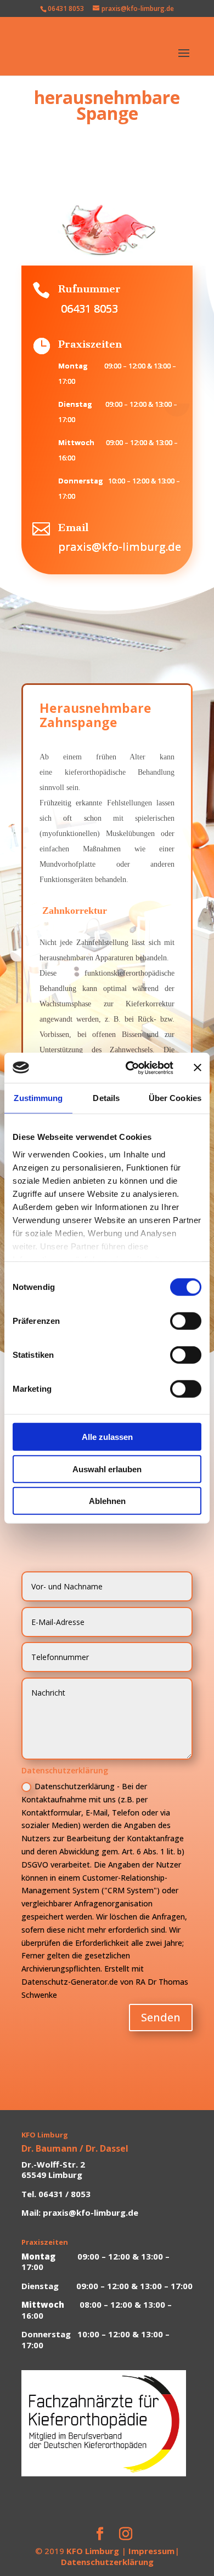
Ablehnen (107, 1501)
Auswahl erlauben (107, 1469)
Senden (161, 2017)
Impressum (151, 2551)
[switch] (186, 1321)
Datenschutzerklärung (107, 2562)
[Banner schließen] (198, 1068)
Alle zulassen (107, 1437)
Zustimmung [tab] (38, 1098)
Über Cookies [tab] (175, 1098)
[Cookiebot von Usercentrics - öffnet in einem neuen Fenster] (130, 1068)
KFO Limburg (93, 2551)
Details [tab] (106, 1098)
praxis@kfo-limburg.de (120, 547)
